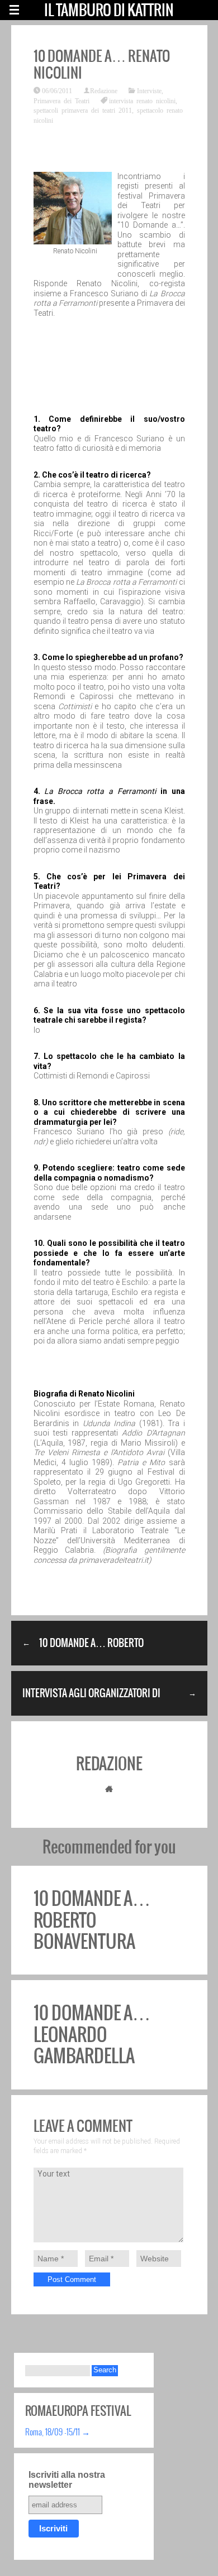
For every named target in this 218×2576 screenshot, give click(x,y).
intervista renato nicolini (142, 100)
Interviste (149, 90)
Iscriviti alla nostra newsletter (67, 2480)
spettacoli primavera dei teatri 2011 (83, 110)
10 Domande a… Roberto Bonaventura (92, 1920)
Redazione (104, 90)
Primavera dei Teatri (61, 100)
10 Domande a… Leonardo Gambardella (92, 2034)
